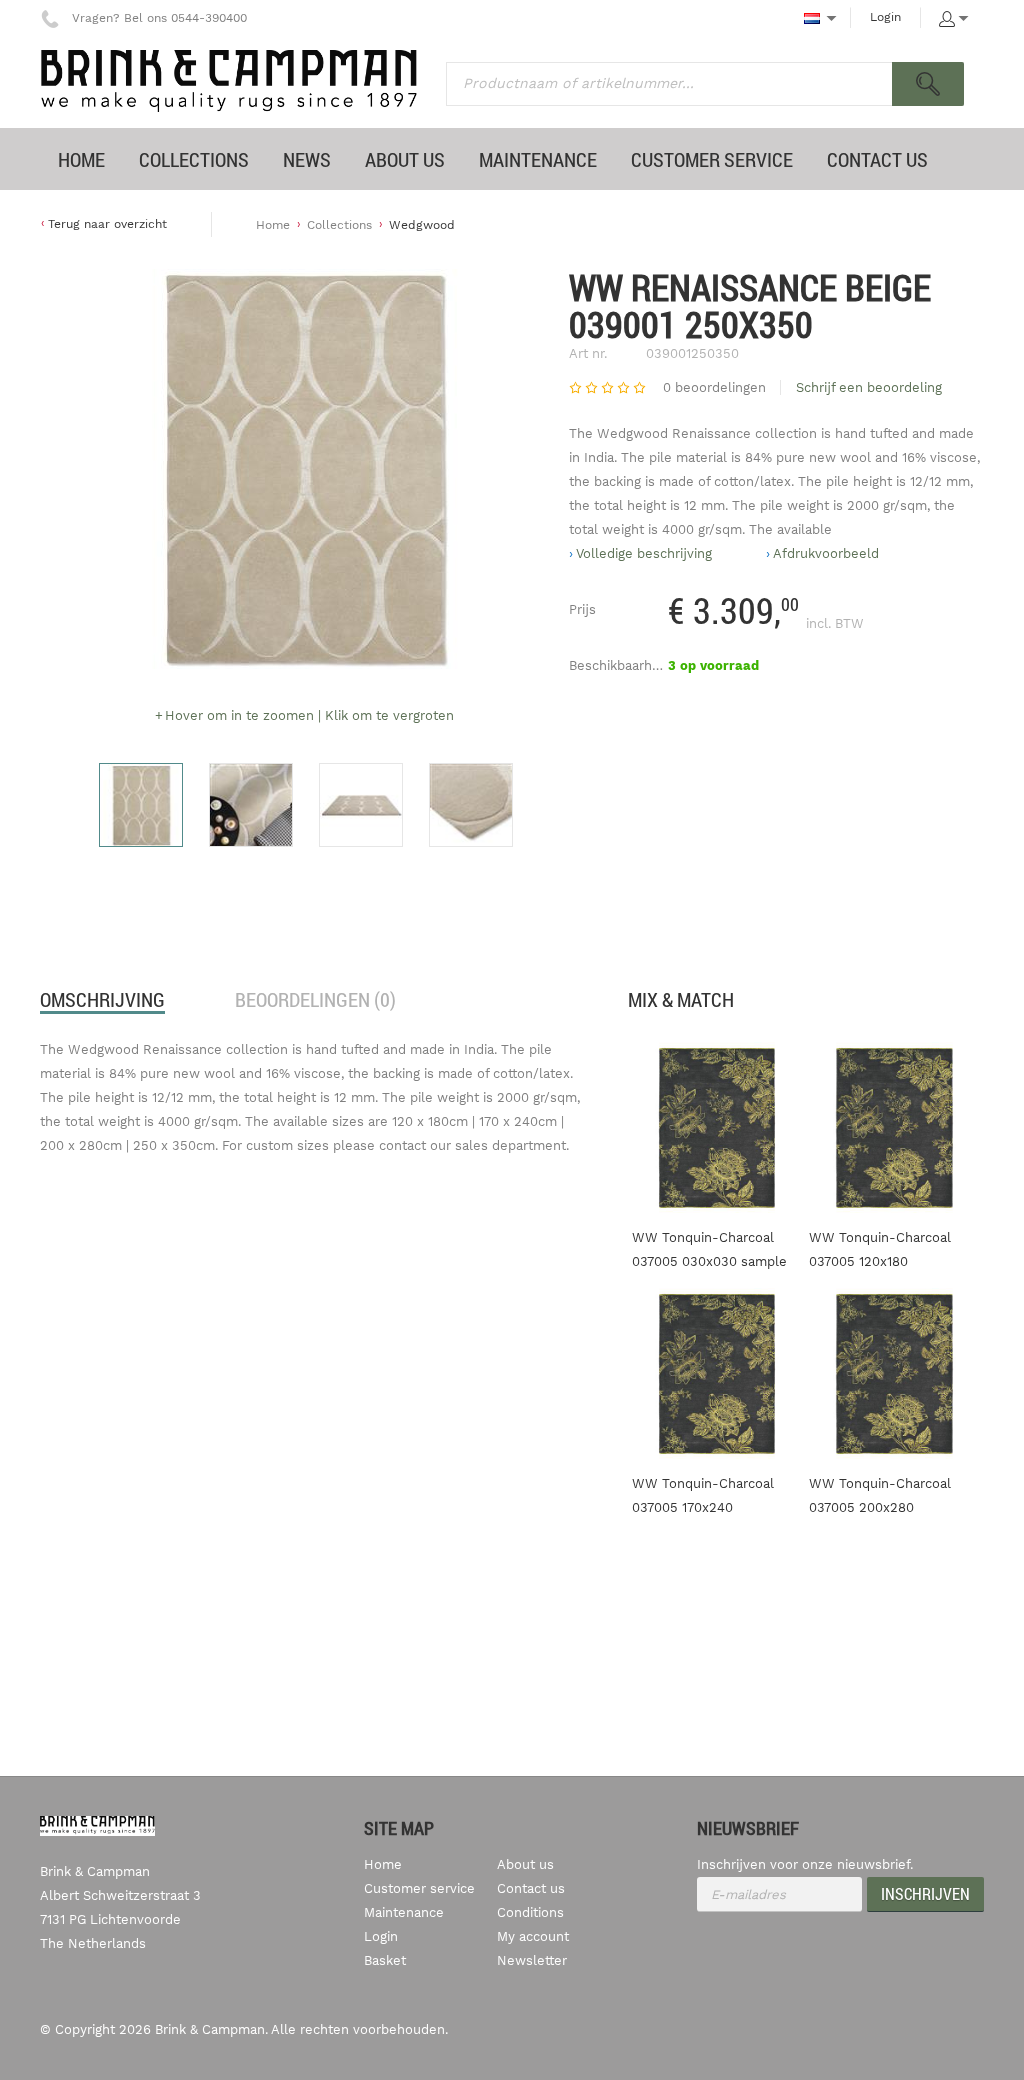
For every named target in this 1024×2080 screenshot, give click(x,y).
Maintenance (404, 1912)
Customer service (419, 1888)
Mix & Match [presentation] (681, 999)
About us (525, 1864)
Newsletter (532, 1960)
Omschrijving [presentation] (102, 999)
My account (533, 1936)
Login (885, 17)
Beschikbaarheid (620, 665)
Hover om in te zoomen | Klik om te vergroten (309, 715)
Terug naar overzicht (107, 224)
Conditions (530, 1912)
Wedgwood (422, 225)
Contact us (531, 1888)
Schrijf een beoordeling (869, 387)
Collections (339, 225)
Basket (385, 1960)
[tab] (102, 1000)
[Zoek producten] (928, 84)
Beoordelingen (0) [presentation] (315, 999)
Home (273, 225)
